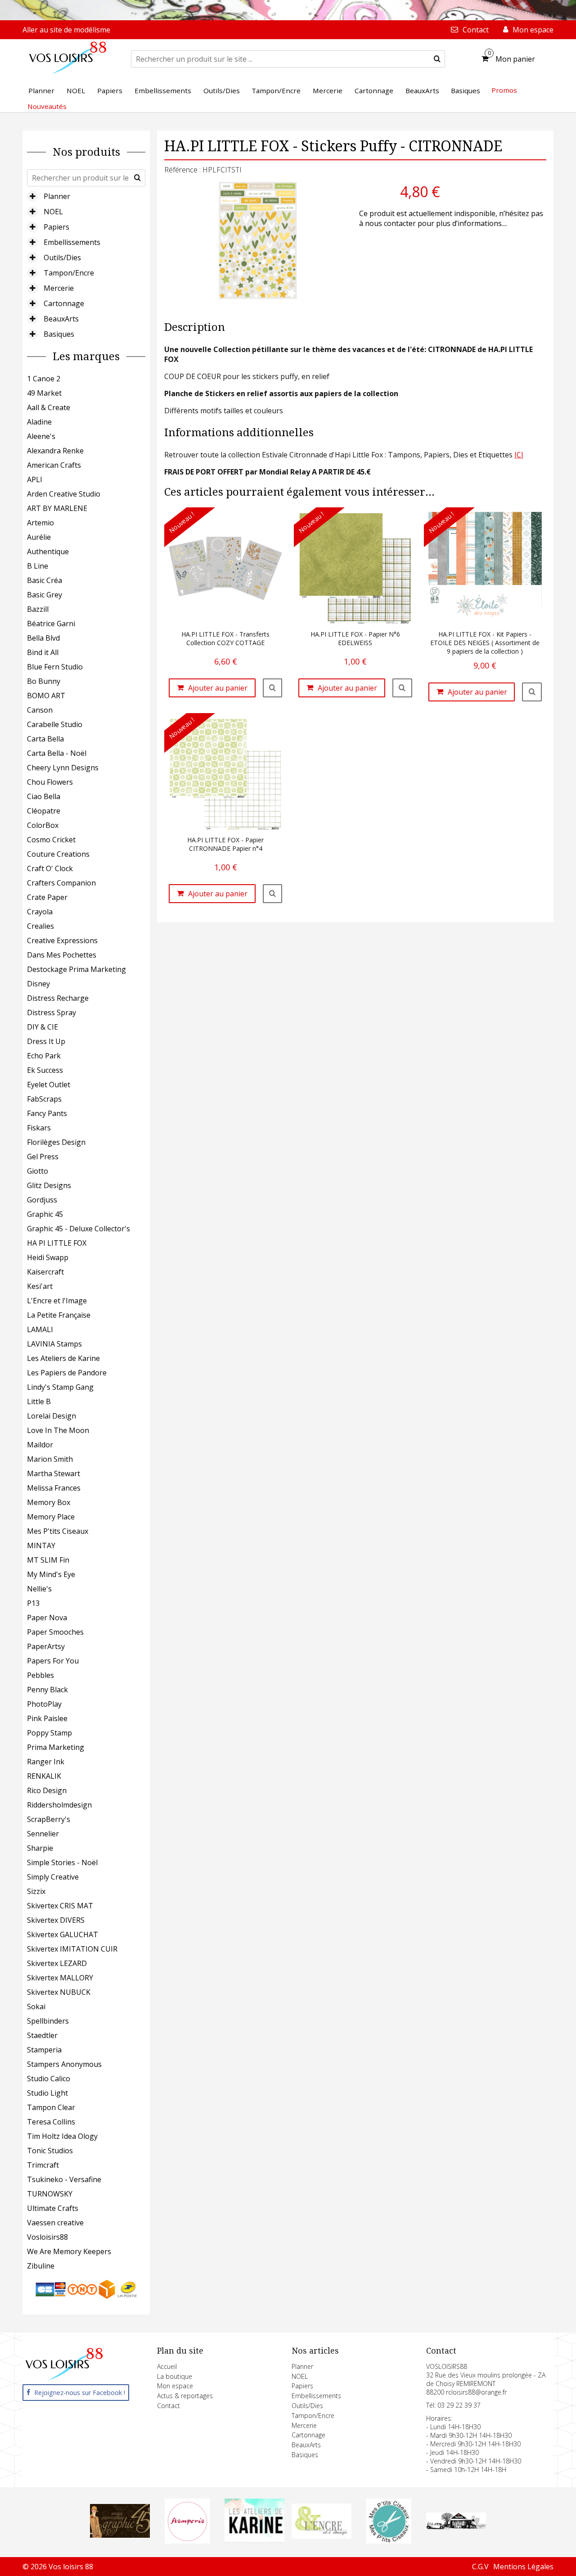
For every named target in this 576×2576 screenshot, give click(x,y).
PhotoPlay (44, 1704)
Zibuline (41, 2266)
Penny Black (47, 1690)
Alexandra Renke (55, 451)
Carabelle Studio (55, 724)
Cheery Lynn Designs (63, 768)
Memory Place (51, 1517)
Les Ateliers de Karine (63, 1358)
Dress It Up (46, 1041)
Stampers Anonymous (64, 2064)
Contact (169, 2406)
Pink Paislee (47, 1718)
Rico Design (47, 1790)
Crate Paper (47, 897)
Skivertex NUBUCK (59, 1992)
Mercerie (59, 288)
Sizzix (36, 1891)
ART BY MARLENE (57, 508)
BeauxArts (61, 319)
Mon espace (175, 2386)
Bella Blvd (43, 638)
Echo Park (44, 1056)
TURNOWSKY (50, 2194)
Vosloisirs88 (47, 2237)
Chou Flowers (50, 782)
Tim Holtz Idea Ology (62, 2136)
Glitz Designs (49, 1185)
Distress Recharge (58, 998)
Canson (40, 710)
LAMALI (40, 1329)
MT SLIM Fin (48, 1560)
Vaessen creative (55, 2223)
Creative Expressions (62, 940)
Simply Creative (53, 1877)
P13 (33, 1603)
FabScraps (44, 1099)
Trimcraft (43, 2165)
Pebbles (40, 1675)
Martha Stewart (54, 1473)
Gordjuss (42, 1200)
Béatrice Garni (51, 624)
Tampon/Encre (69, 273)
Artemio (40, 523)
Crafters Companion (61, 883)
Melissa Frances (54, 1488)
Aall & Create (49, 407)
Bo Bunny (44, 681)
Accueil (167, 2366)
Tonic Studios (50, 2151)
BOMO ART (46, 696)
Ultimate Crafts (53, 2208)
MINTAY (41, 1546)
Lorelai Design (52, 1416)
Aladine (39, 422)
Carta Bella (45, 739)
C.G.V (480, 2567)
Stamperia (44, 2050)
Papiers (56, 227)
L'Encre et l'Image (57, 1301)
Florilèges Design (56, 1142)
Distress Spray (52, 1012)
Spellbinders (48, 2021)
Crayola (40, 912)
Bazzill (38, 609)
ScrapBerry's (49, 1819)
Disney (38, 984)
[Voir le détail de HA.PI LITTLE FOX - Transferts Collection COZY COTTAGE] (273, 688)
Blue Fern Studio (55, 667)
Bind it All (43, 652)
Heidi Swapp (48, 1257)
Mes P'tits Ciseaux (58, 1531)
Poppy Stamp (49, 1733)
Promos (504, 90)
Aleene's (41, 436)
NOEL (53, 212)
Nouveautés (47, 106)
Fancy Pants (47, 1113)
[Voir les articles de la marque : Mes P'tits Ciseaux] (389, 2541)
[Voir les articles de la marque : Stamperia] (187, 2541)
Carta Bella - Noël (57, 753)
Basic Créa (45, 580)
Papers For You (53, 1661)
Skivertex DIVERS (56, 1920)
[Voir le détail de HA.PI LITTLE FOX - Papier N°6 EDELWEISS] (402, 688)
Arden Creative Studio (64, 494)
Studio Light (47, 2093)
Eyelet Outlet (49, 1085)
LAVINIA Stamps (54, 1344)
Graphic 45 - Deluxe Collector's (79, 1229)
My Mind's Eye (51, 1574)
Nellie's (39, 1589)
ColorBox (43, 825)
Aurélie (39, 537)
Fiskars (39, 1128)
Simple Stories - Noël (62, 1862)
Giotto (38, 1171)
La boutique (175, 2376)
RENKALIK (44, 1776)
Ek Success (45, 1070)
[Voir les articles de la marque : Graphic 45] (120, 2535)
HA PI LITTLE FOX (57, 1243)
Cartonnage (64, 303)
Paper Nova (47, 1618)
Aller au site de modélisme (66, 30)
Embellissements (72, 242)
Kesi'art (40, 1286)
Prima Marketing (56, 1747)
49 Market (44, 393)
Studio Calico (49, 2079)
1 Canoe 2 (44, 379)
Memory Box (49, 1502)
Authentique (48, 551)
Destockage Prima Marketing (76, 969)
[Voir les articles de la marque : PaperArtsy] (456, 2526)
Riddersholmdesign (59, 1805)
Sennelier (43, 1834)
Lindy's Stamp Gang (60, 1387)
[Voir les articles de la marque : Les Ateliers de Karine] (254, 2540)
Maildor (40, 1445)
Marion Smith (50, 1459)
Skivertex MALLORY (60, 1978)
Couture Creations (58, 854)
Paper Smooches (55, 1632)
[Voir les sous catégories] (32, 196)
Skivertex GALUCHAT (63, 1934)
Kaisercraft (45, 1272)
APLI (35, 479)
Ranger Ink (46, 1762)
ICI (519, 455)
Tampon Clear (51, 2107)
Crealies (40, 926)
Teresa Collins (51, 2122)
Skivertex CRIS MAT (60, 1906)
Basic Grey (45, 595)
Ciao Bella (44, 796)
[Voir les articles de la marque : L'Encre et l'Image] (322, 2536)
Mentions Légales (523, 2567)
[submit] (437, 59)
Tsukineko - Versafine (64, 2179)
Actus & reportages (185, 2396)
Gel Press (43, 1157)
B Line (38, 566)
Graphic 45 (45, 1214)
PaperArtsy (46, 1646)
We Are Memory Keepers (69, 2251)
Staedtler (42, 2035)
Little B (39, 1401)
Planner (57, 196)
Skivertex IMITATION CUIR (72, 1949)
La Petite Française (59, 1315)
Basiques (59, 334)
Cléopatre (44, 811)
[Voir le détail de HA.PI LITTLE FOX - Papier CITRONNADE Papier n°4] (273, 894)
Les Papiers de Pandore (67, 1373)
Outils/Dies (62, 258)
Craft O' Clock (50, 868)
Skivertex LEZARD (57, 1963)
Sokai (36, 2007)
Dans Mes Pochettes (62, 955)
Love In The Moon (58, 1430)
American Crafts (54, 465)
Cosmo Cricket (51, 840)
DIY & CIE (43, 1027)
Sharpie (40, 1848)
